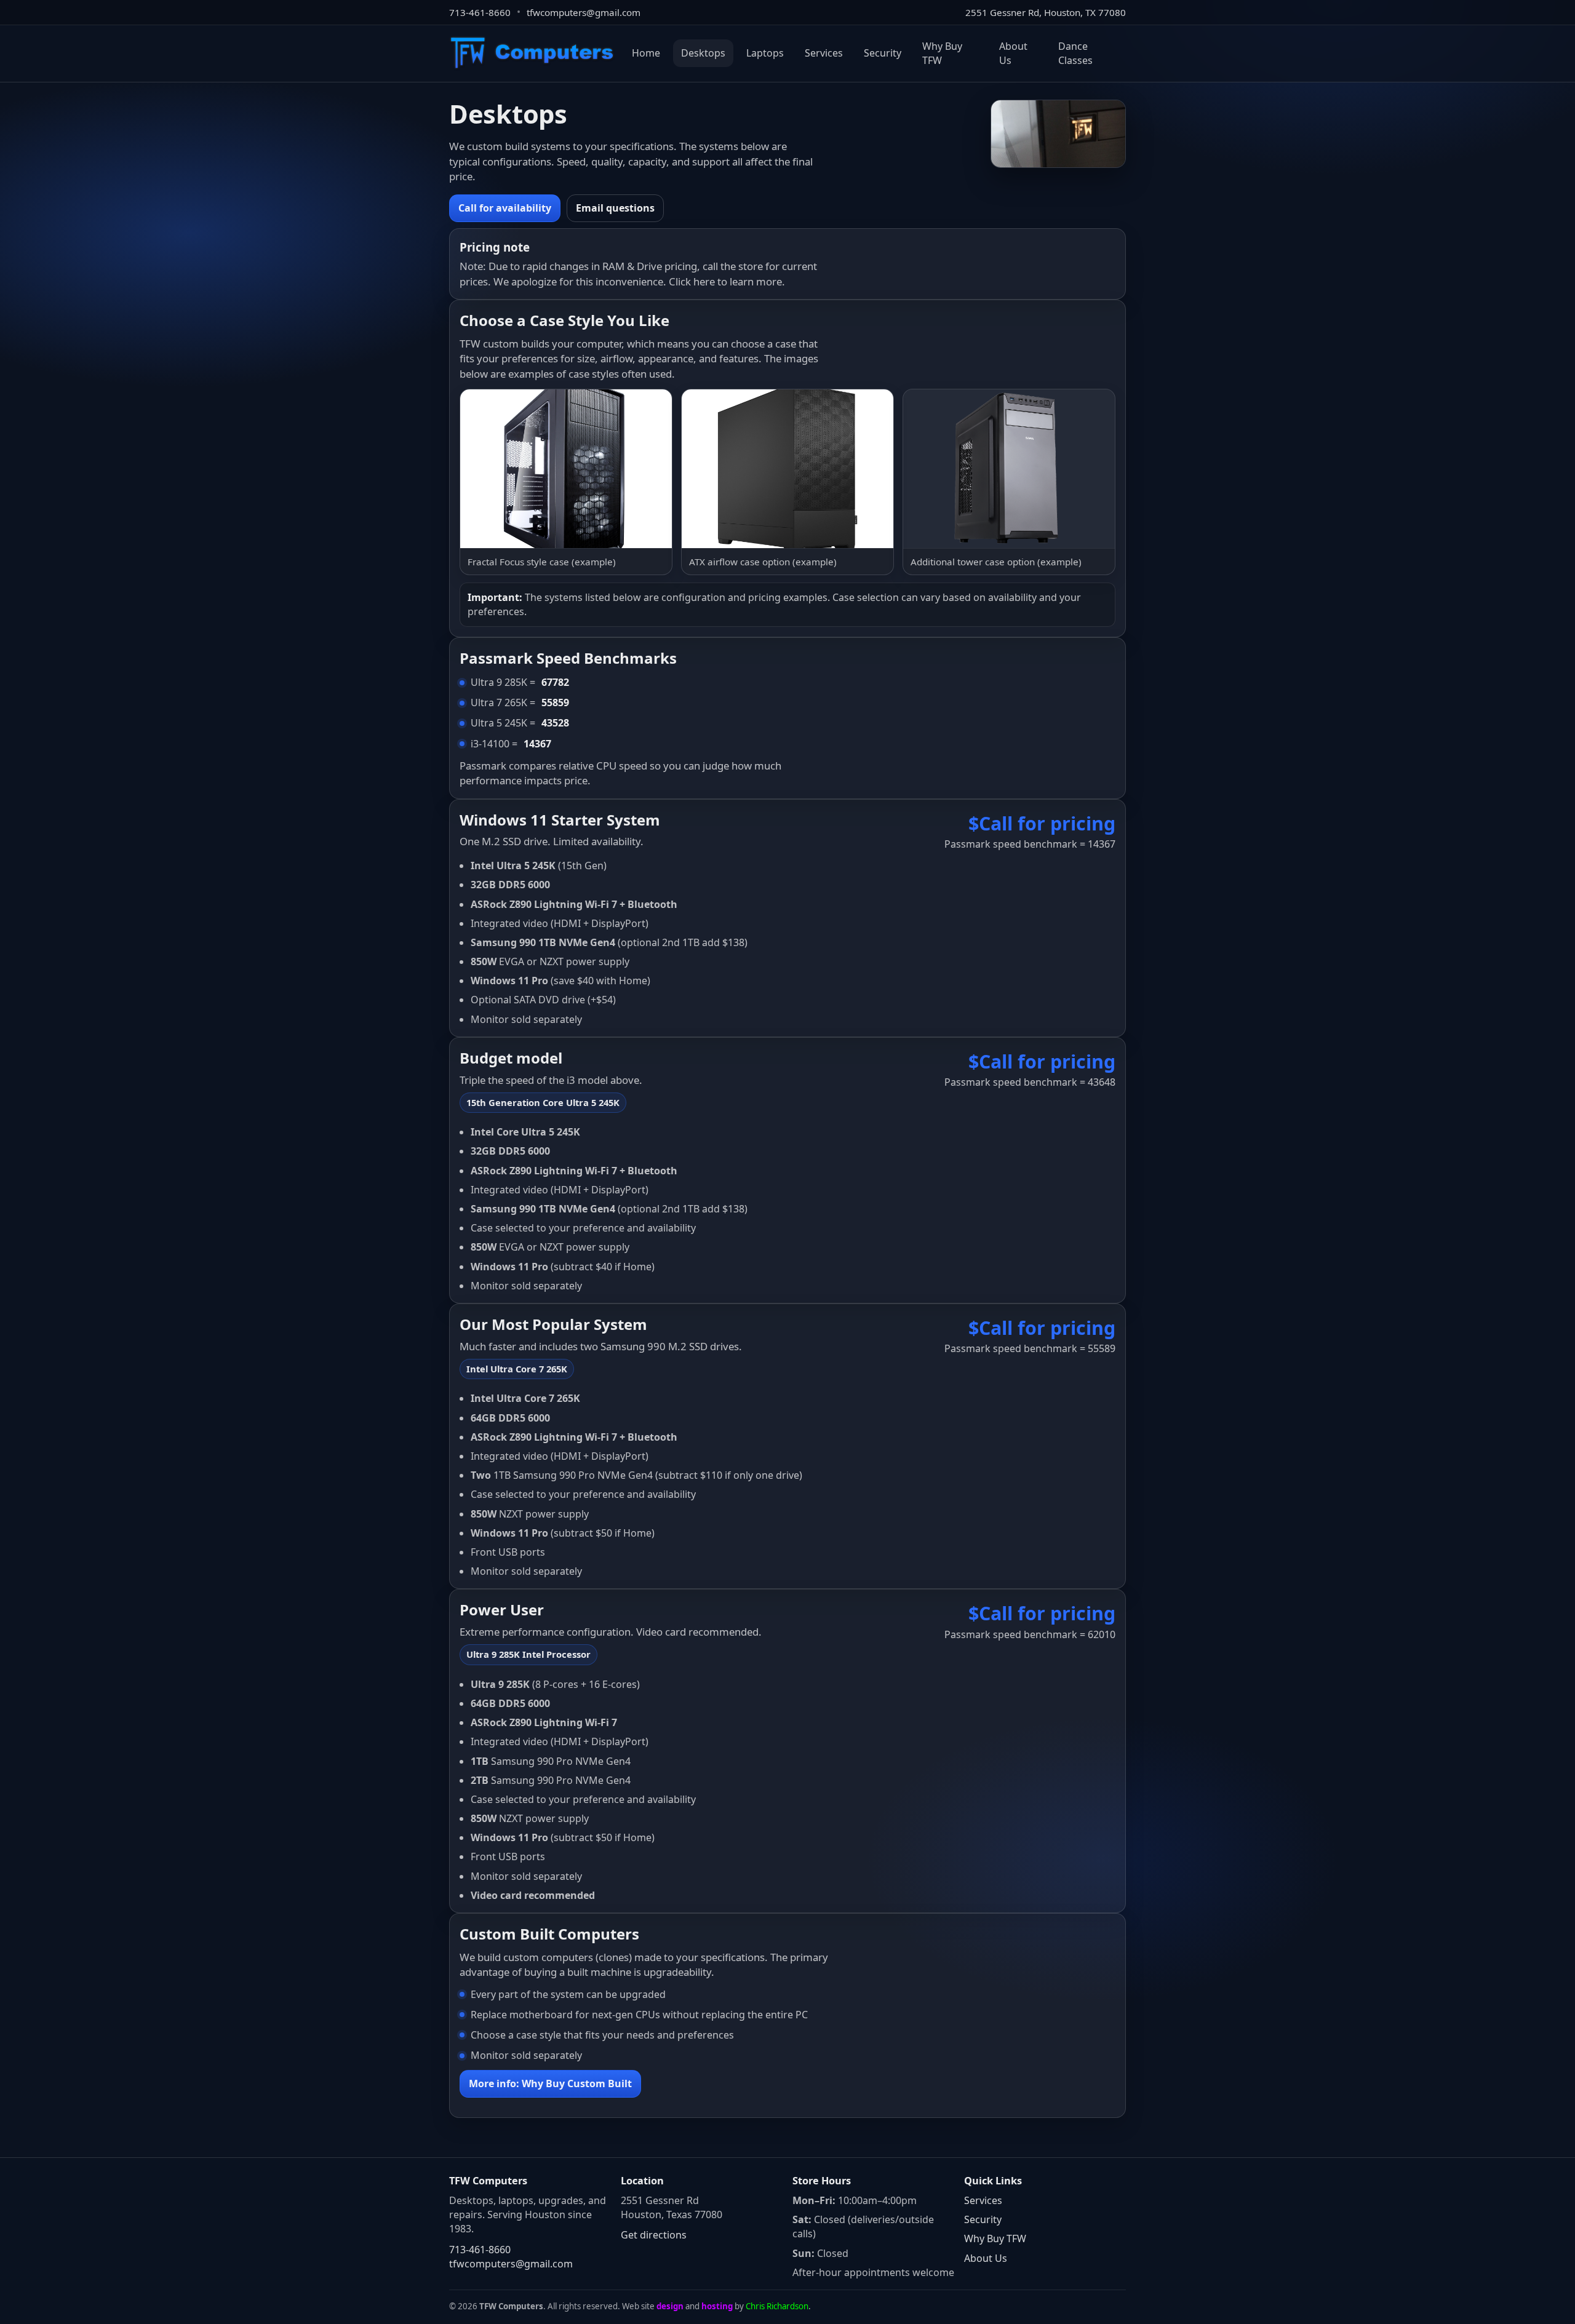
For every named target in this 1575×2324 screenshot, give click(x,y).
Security (883, 53)
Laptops (765, 53)
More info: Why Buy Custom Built (550, 2083)
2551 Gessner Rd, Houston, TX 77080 (1046, 12)
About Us (1013, 53)
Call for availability (505, 208)
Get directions (654, 2235)
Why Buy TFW (942, 53)
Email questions (615, 208)
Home (646, 53)
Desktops (703, 53)
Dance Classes (1075, 53)
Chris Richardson (777, 2306)
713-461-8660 (480, 12)
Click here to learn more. (727, 281)
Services (824, 53)
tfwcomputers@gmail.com (584, 12)
